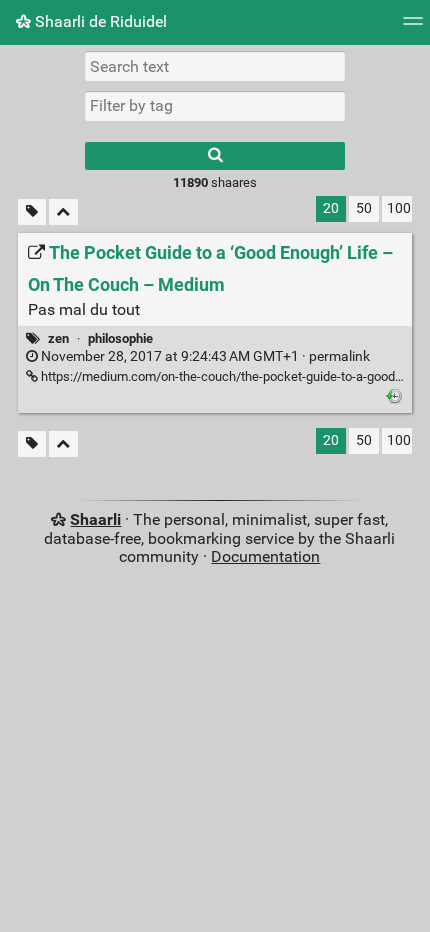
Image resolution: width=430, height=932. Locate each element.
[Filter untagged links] (32, 212)
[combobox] (215, 106)
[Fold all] (63, 212)
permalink (204, 356)
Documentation (265, 556)
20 (331, 208)
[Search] (215, 156)
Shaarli (95, 519)
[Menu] (413, 27)
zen (58, 338)
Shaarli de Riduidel (99, 21)
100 (399, 208)
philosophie (120, 338)
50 (364, 208)
